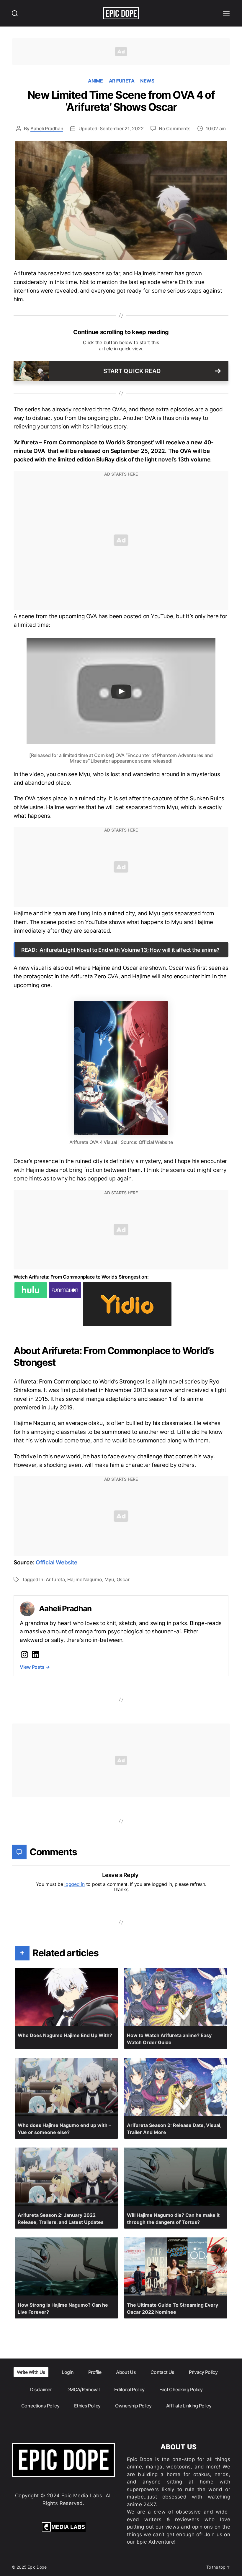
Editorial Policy (129, 2389)
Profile (95, 2372)
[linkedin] (35, 1655)
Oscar (123, 1579)
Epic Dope (37, 2567)
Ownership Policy (133, 2406)
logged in (75, 1884)
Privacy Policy (203, 2372)
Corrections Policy (40, 2406)
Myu (109, 1579)
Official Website (57, 1562)
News (147, 81)
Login (68, 2372)
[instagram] (24, 1655)
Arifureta (122, 81)
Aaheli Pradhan (47, 128)
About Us (126, 2372)
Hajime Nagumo (85, 1579)
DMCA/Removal (83, 2389)
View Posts (35, 1667)
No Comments (175, 128)
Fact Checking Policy (181, 2389)
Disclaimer (41, 2389)
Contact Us (162, 2372)
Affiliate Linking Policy (189, 2406)
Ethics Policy (87, 2406)
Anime (95, 81)
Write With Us (31, 2372)
